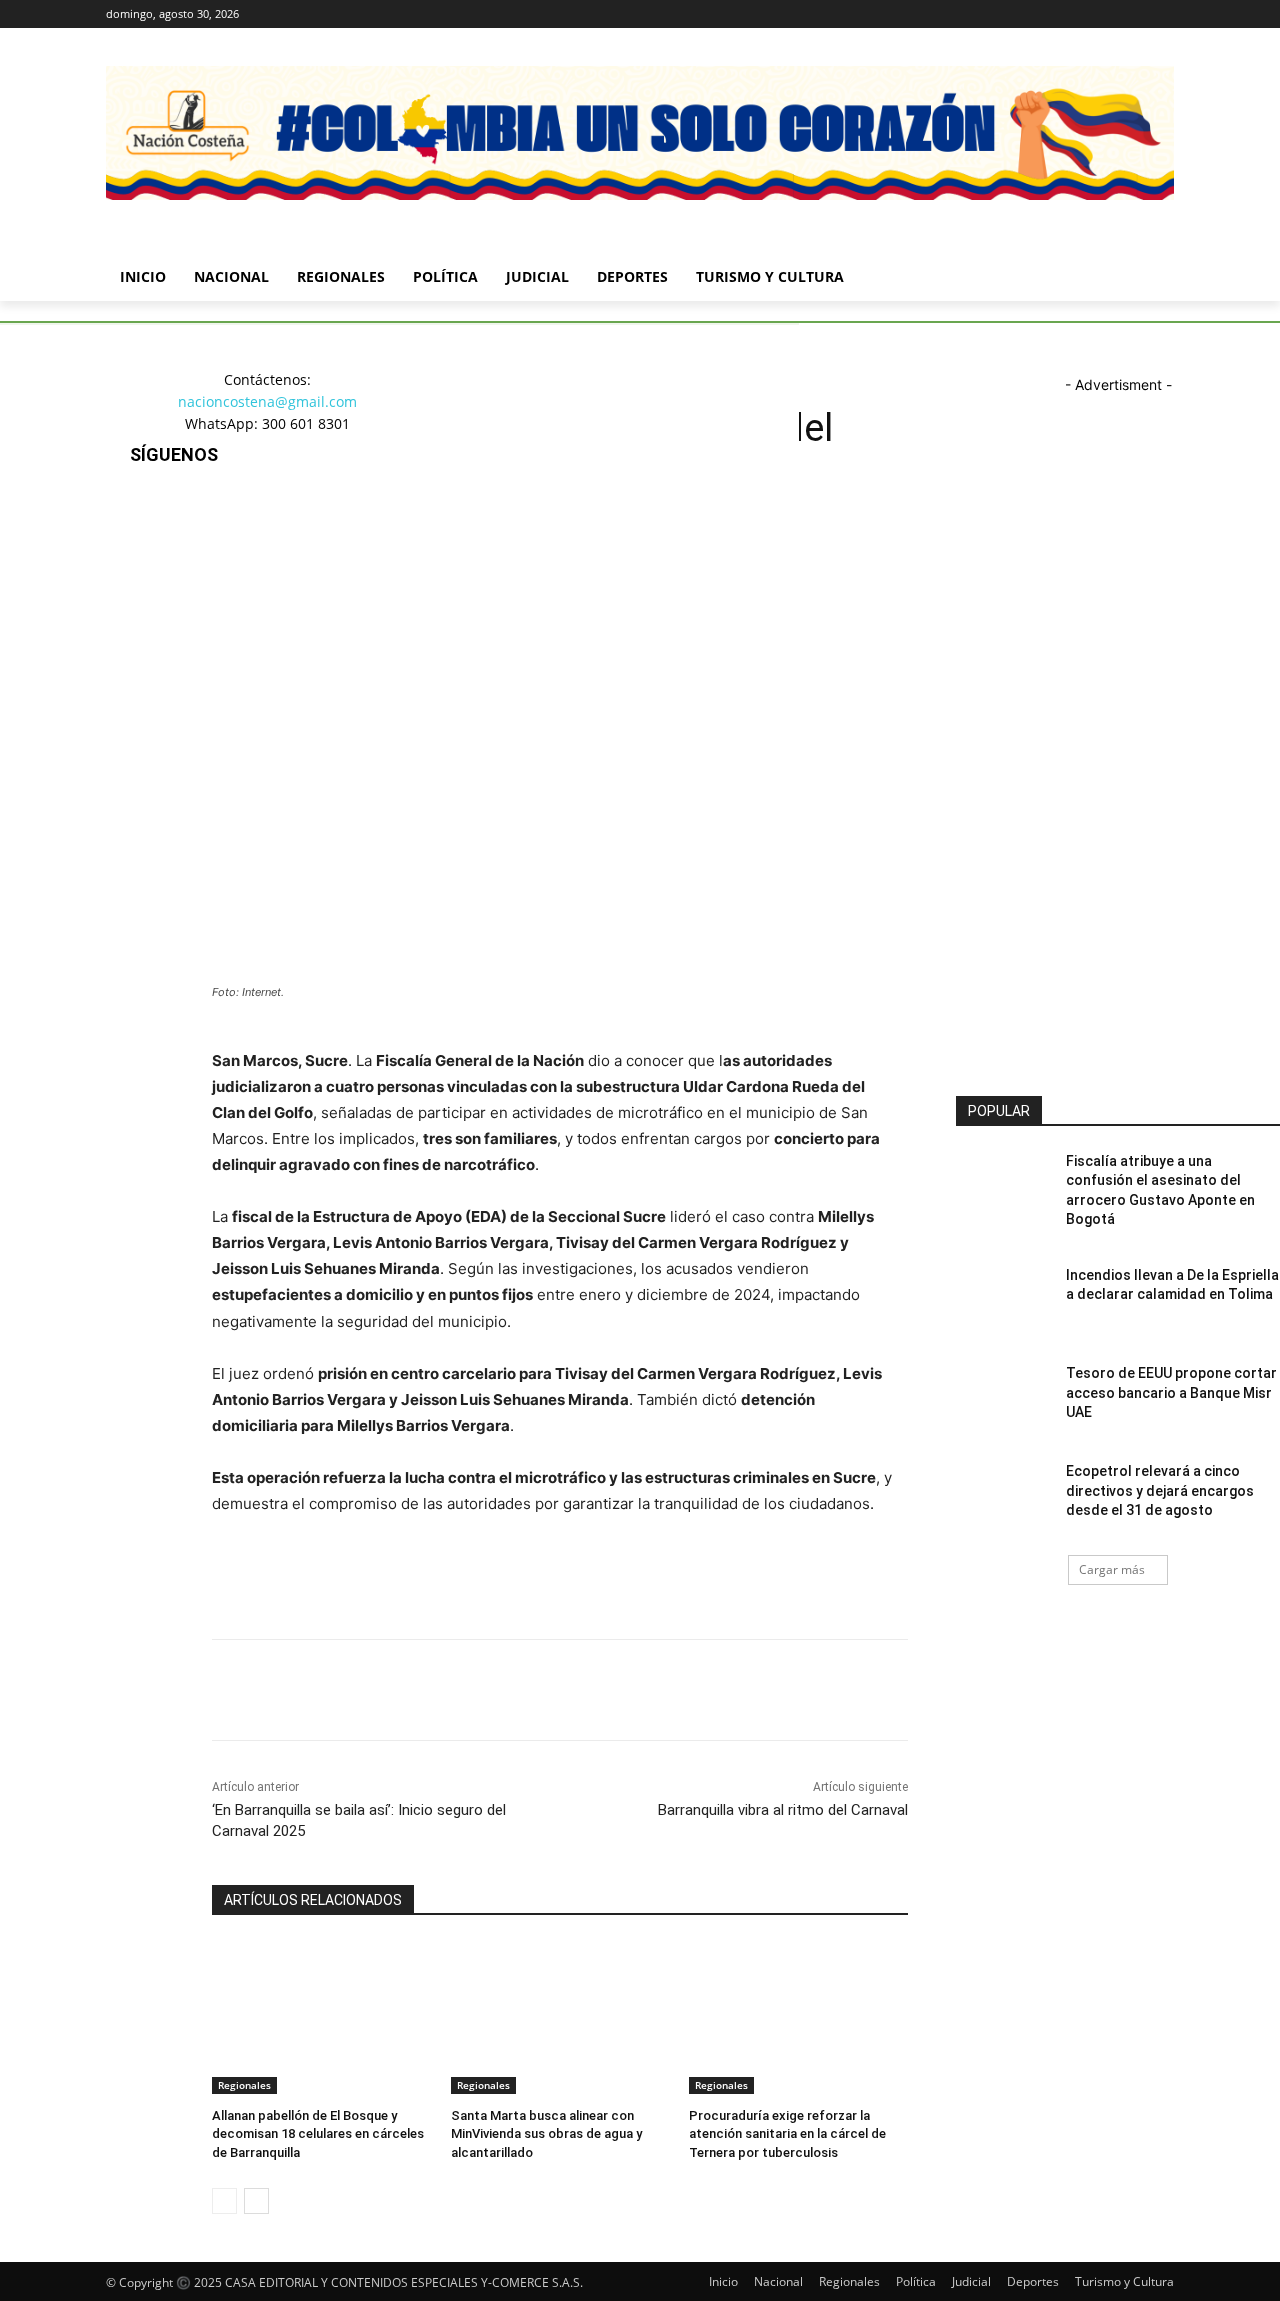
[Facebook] (1051, 14)
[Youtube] (1162, 14)
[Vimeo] (1134, 14)
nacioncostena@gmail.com (267, 401)
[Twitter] (1107, 14)
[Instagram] (1079, 14)
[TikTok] (149, 612)
